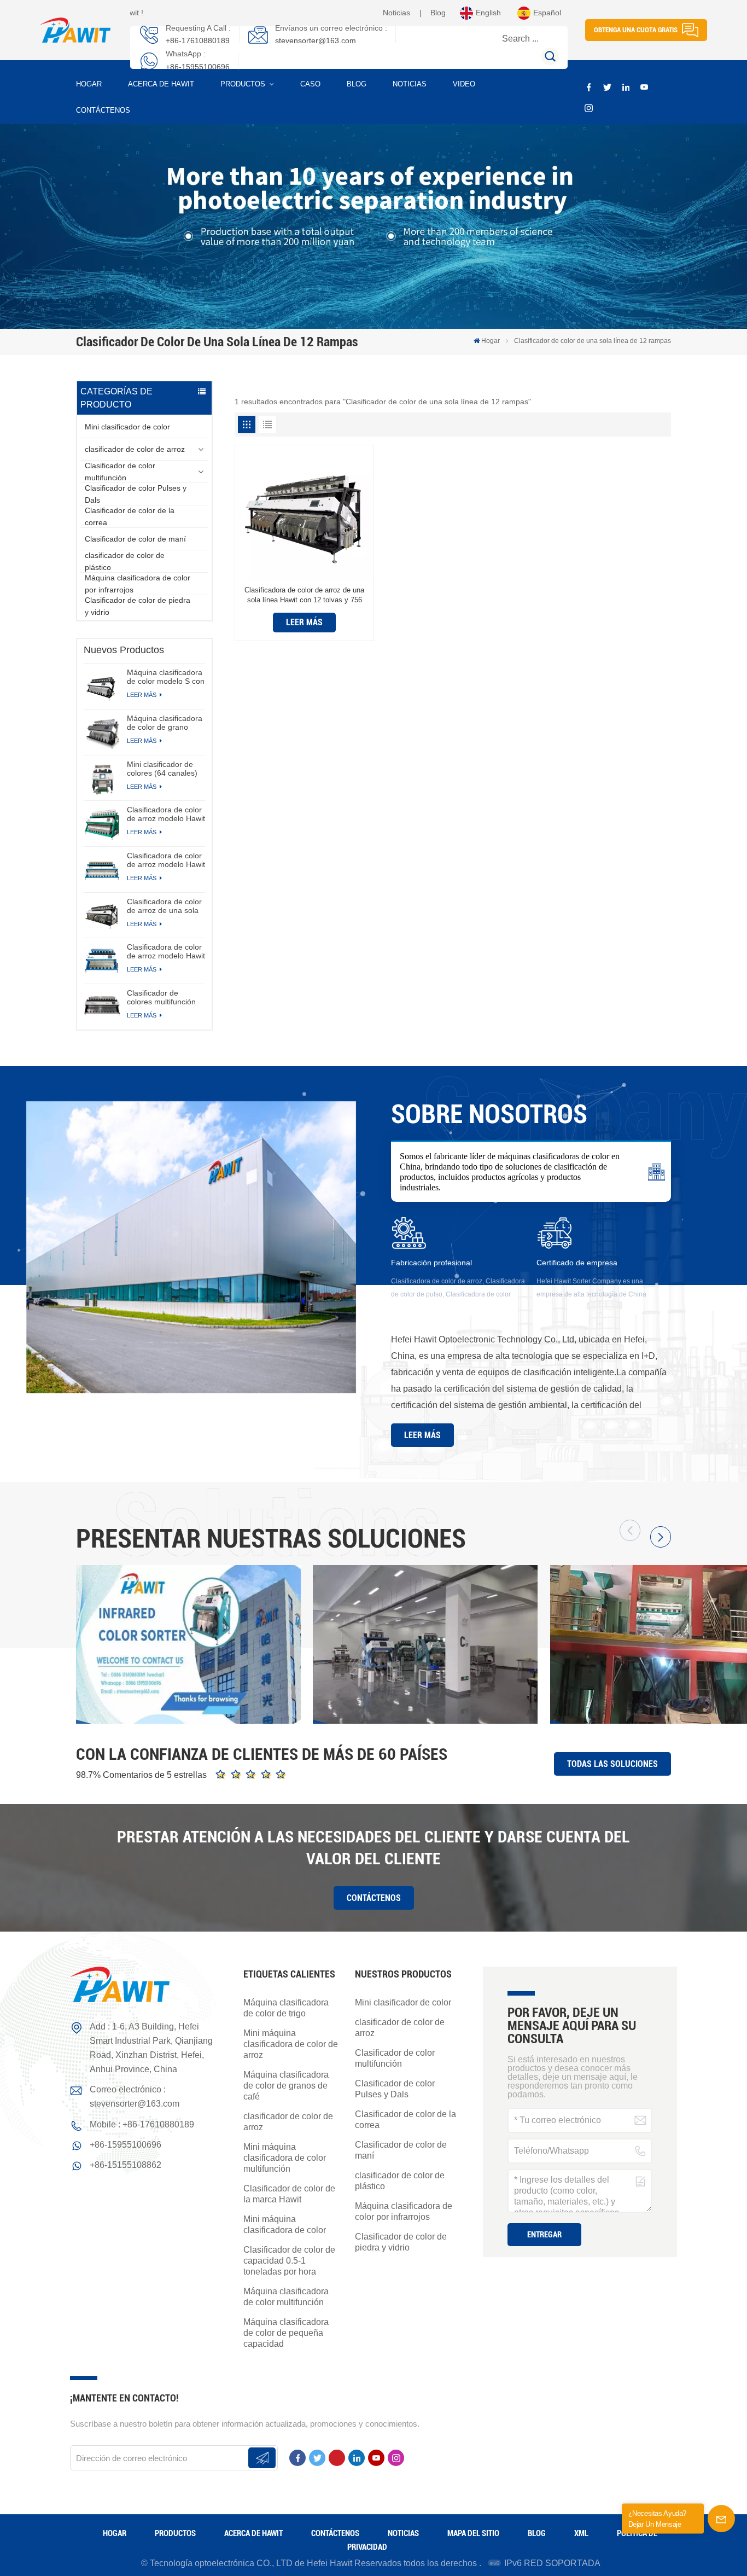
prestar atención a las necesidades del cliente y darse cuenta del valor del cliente (373, 1848)
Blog (438, 13)
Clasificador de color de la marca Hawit (289, 2194)
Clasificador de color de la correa (130, 516)
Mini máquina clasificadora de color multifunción (285, 2158)
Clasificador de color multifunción (120, 472)
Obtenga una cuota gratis (636, 30)
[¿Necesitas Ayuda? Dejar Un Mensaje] (721, 2519)
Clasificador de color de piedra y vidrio (138, 606)
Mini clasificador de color (127, 427)
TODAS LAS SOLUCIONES (612, 1764)
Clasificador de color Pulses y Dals (136, 494)
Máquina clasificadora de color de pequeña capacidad (286, 2333)
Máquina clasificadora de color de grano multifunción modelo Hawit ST (165, 723)
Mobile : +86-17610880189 (142, 2124)
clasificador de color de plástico (125, 561)
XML (581, 2533)
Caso (310, 84)
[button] (661, 1537)
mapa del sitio (473, 2533)
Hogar (89, 84)
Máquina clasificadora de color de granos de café (286, 2086)
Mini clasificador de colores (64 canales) (162, 769)
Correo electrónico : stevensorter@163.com (135, 2097)
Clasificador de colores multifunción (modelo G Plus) (161, 997)
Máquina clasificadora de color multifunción (286, 2297)
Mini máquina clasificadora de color (285, 2225)
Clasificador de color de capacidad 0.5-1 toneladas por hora (289, 2261)
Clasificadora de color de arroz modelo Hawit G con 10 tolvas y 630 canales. (166, 860)
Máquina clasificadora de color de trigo (286, 2008)
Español (547, 13)
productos (244, 84)
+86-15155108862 (126, 2165)
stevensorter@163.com (316, 40)
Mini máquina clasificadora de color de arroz (291, 2044)
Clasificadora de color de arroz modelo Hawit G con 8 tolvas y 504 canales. (166, 814)
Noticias (396, 13)
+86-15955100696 (198, 67)
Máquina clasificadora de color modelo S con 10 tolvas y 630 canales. (166, 677)
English (488, 13)
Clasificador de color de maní (135, 539)
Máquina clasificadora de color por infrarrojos (138, 584)
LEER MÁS (142, 695)
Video (464, 84)
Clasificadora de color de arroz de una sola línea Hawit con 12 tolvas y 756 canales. (164, 906)
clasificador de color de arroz (135, 449)
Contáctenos (103, 110)
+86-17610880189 (198, 40)
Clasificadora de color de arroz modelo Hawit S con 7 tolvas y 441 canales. (166, 951)
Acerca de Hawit (161, 84)
